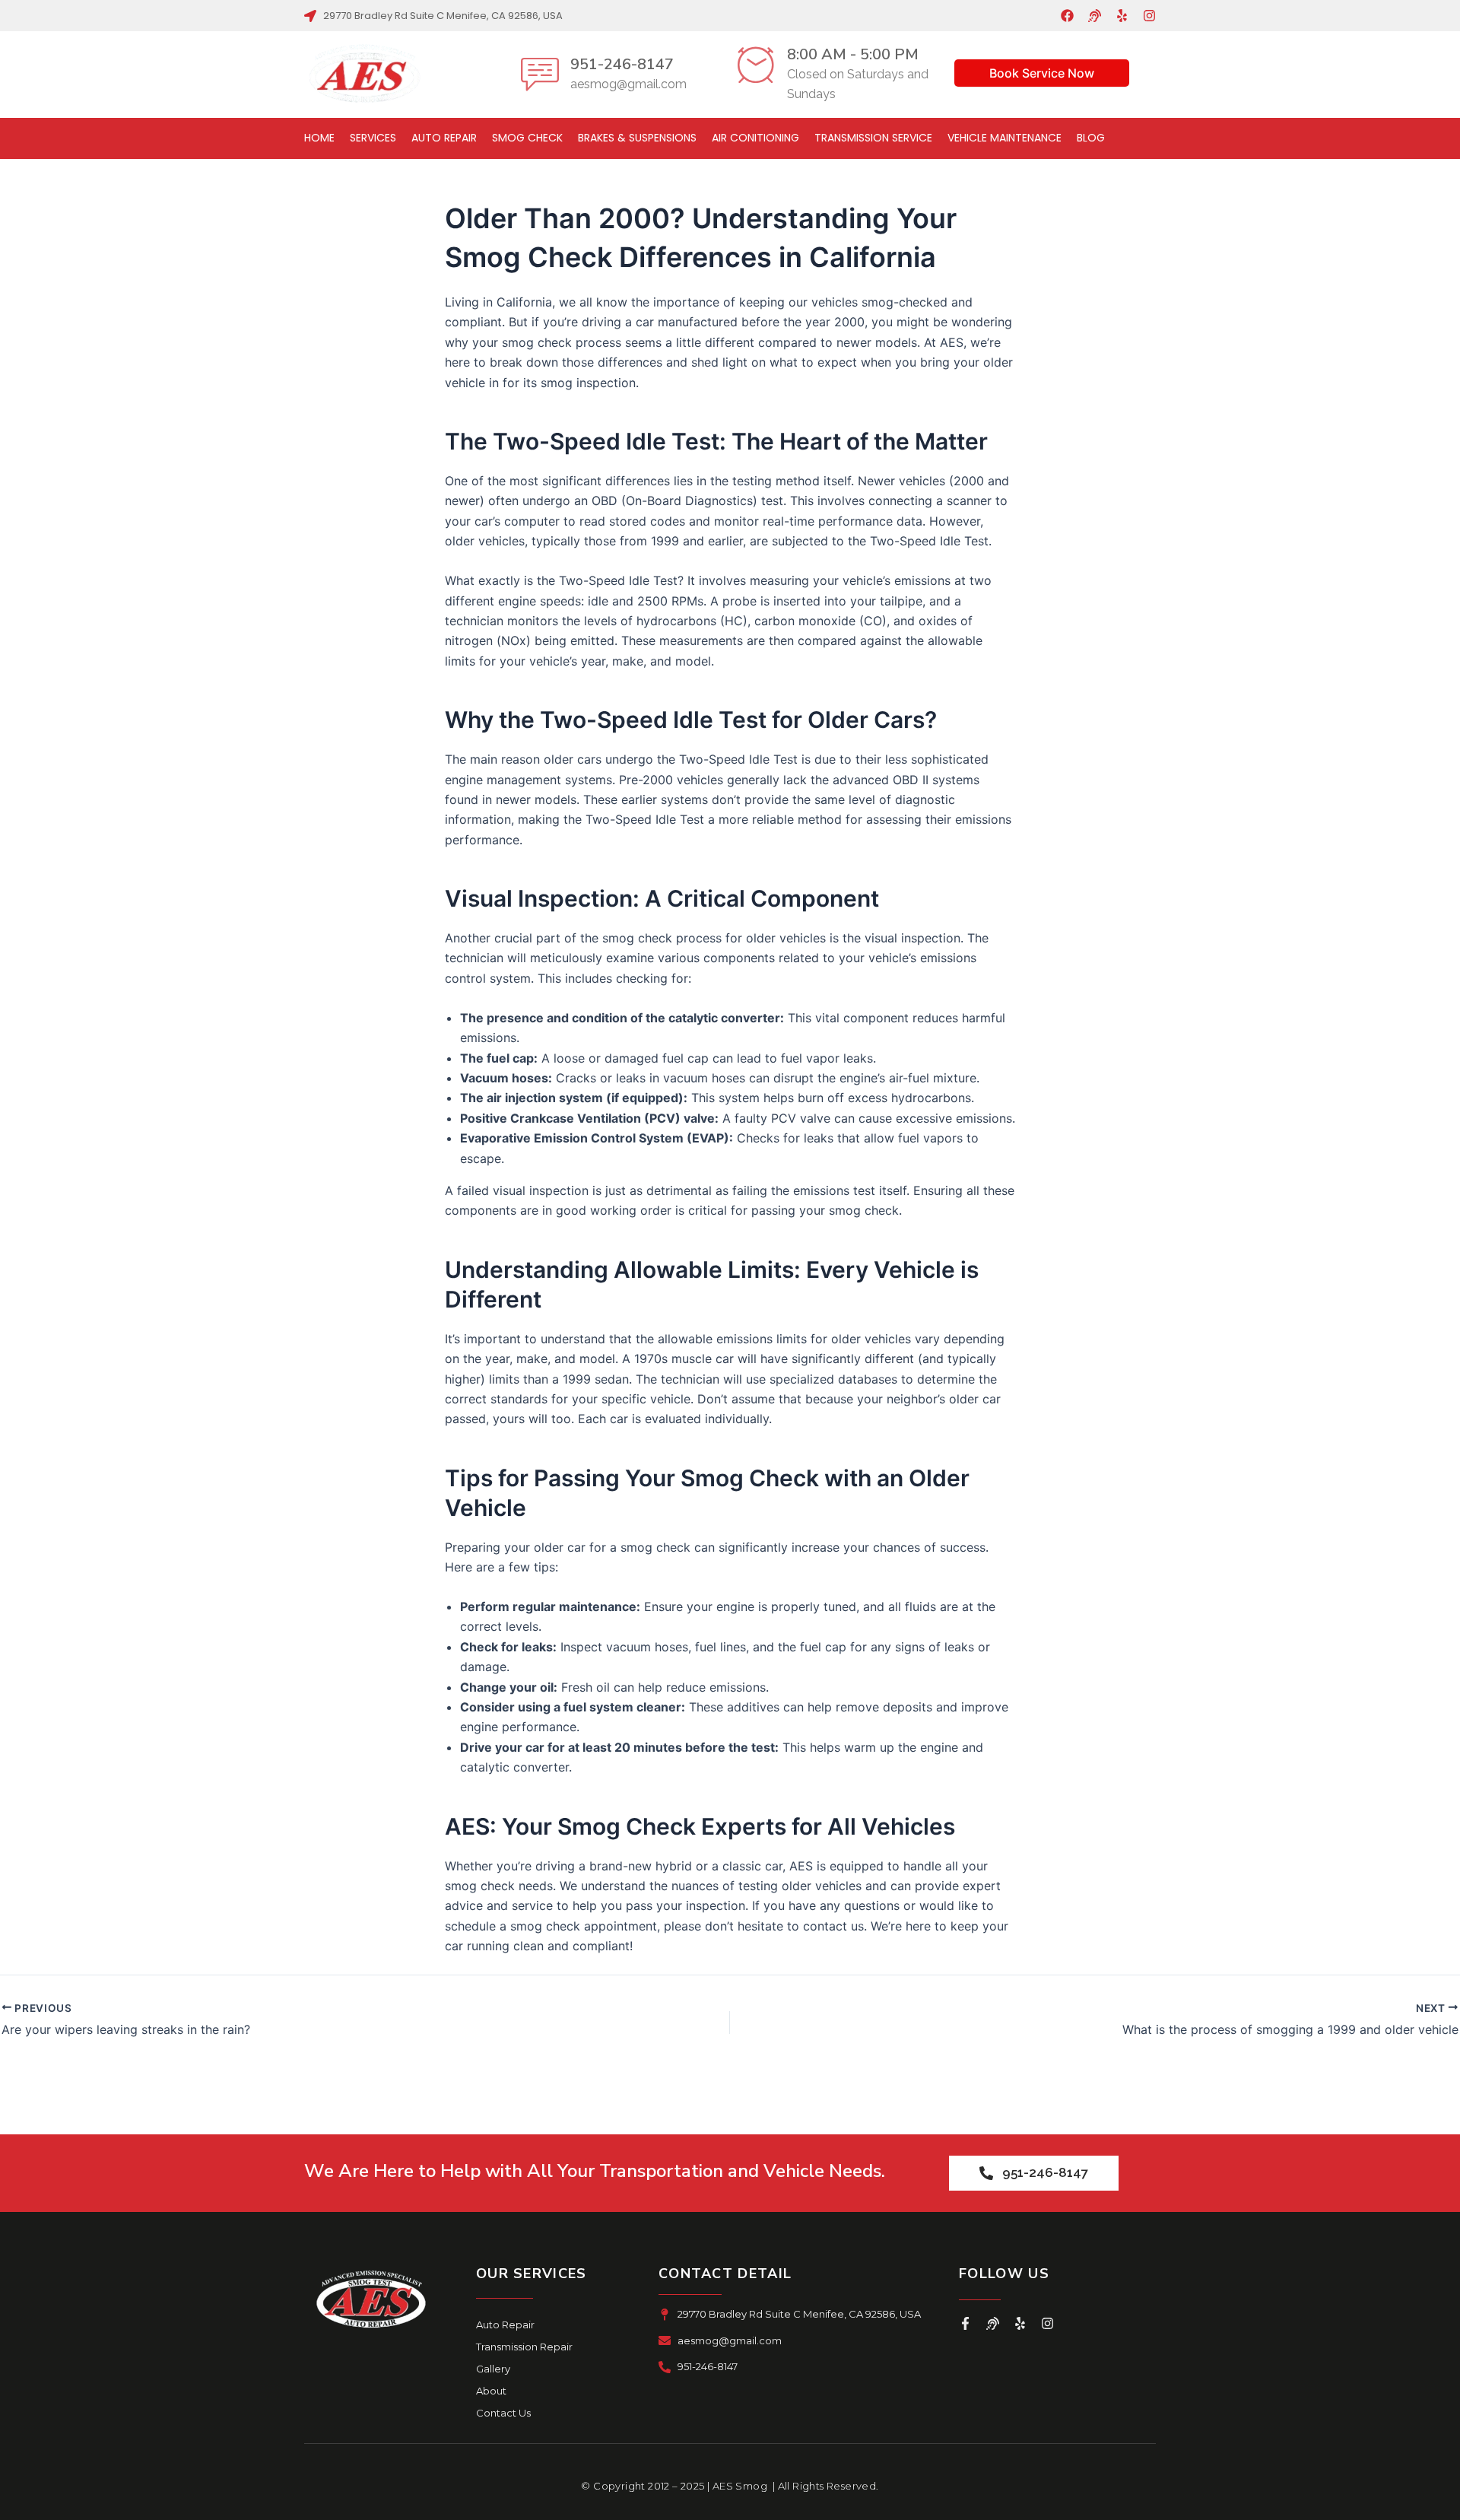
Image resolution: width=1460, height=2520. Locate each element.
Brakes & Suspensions (637, 138)
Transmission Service (873, 138)
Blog (1091, 138)
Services (373, 138)
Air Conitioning (755, 138)
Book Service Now (1042, 73)
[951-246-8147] (540, 74)
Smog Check (527, 138)
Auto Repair (444, 138)
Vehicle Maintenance (1005, 138)
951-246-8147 (622, 64)
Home (319, 138)
